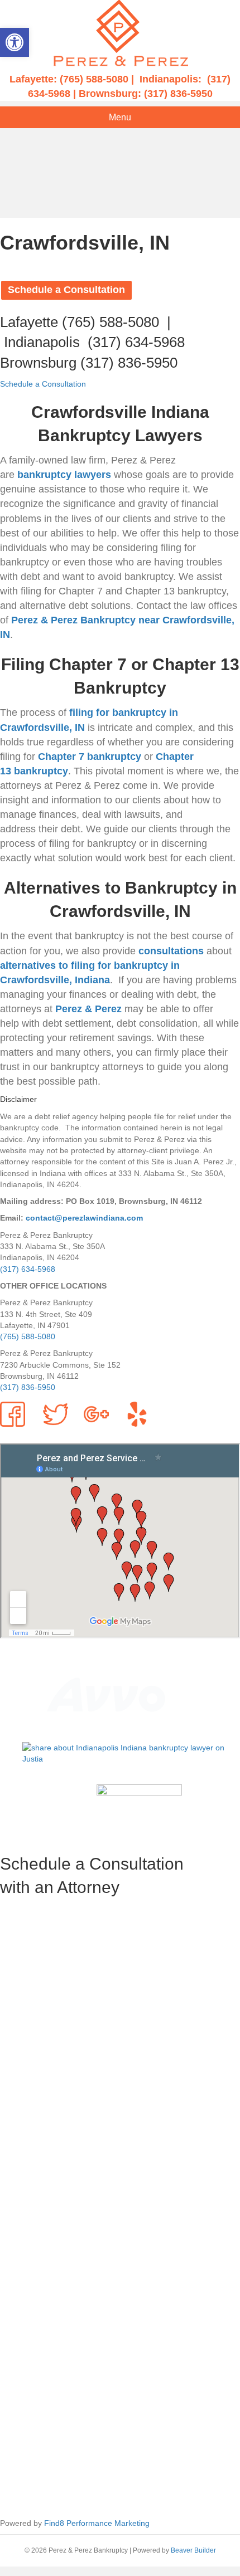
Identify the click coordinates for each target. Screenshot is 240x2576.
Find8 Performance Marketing (97, 2523)
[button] (15, 42)
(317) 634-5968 (136, 342)
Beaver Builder (193, 2550)
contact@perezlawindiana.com (84, 1218)
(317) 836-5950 (178, 94)
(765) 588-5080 (94, 79)
